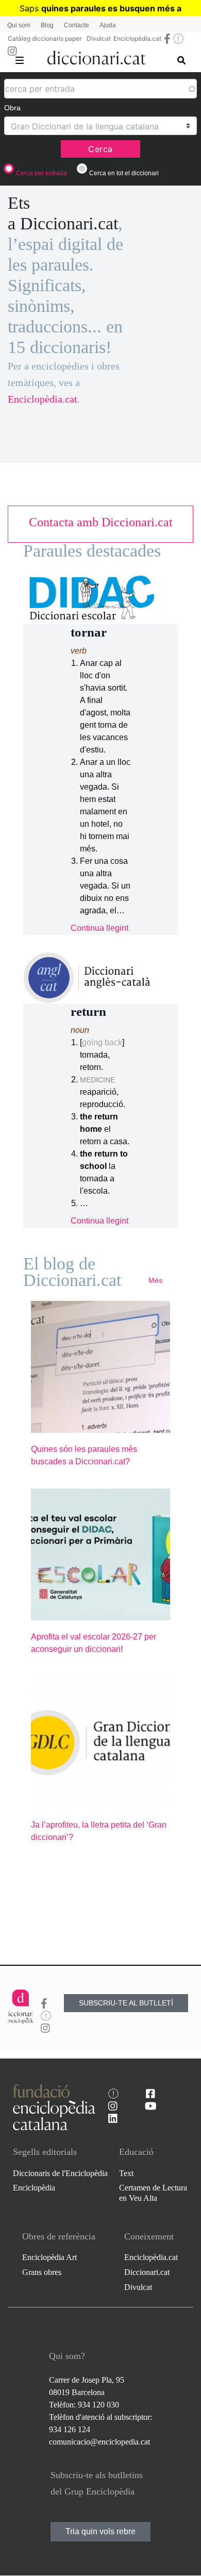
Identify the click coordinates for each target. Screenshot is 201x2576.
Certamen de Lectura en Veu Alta (153, 2193)
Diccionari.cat (147, 2272)
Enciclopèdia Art (49, 2257)
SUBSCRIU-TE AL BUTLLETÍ (126, 2003)
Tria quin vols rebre (100, 2531)
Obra (12, 108)
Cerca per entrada (41, 173)
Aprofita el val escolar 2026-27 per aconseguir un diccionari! (94, 1643)
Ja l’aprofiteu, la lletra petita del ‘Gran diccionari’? (99, 1831)
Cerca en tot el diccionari (124, 173)
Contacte (77, 25)
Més (155, 1280)
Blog (47, 25)
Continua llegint (99, 928)
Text (126, 2173)
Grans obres (42, 2272)
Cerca (100, 149)
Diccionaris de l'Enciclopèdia (60, 2173)
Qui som (19, 25)
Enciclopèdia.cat (137, 38)
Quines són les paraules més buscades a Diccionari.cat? (84, 1455)
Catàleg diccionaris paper (45, 38)
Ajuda (108, 25)
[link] (100, 522)
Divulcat (99, 38)
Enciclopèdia (34, 2188)
